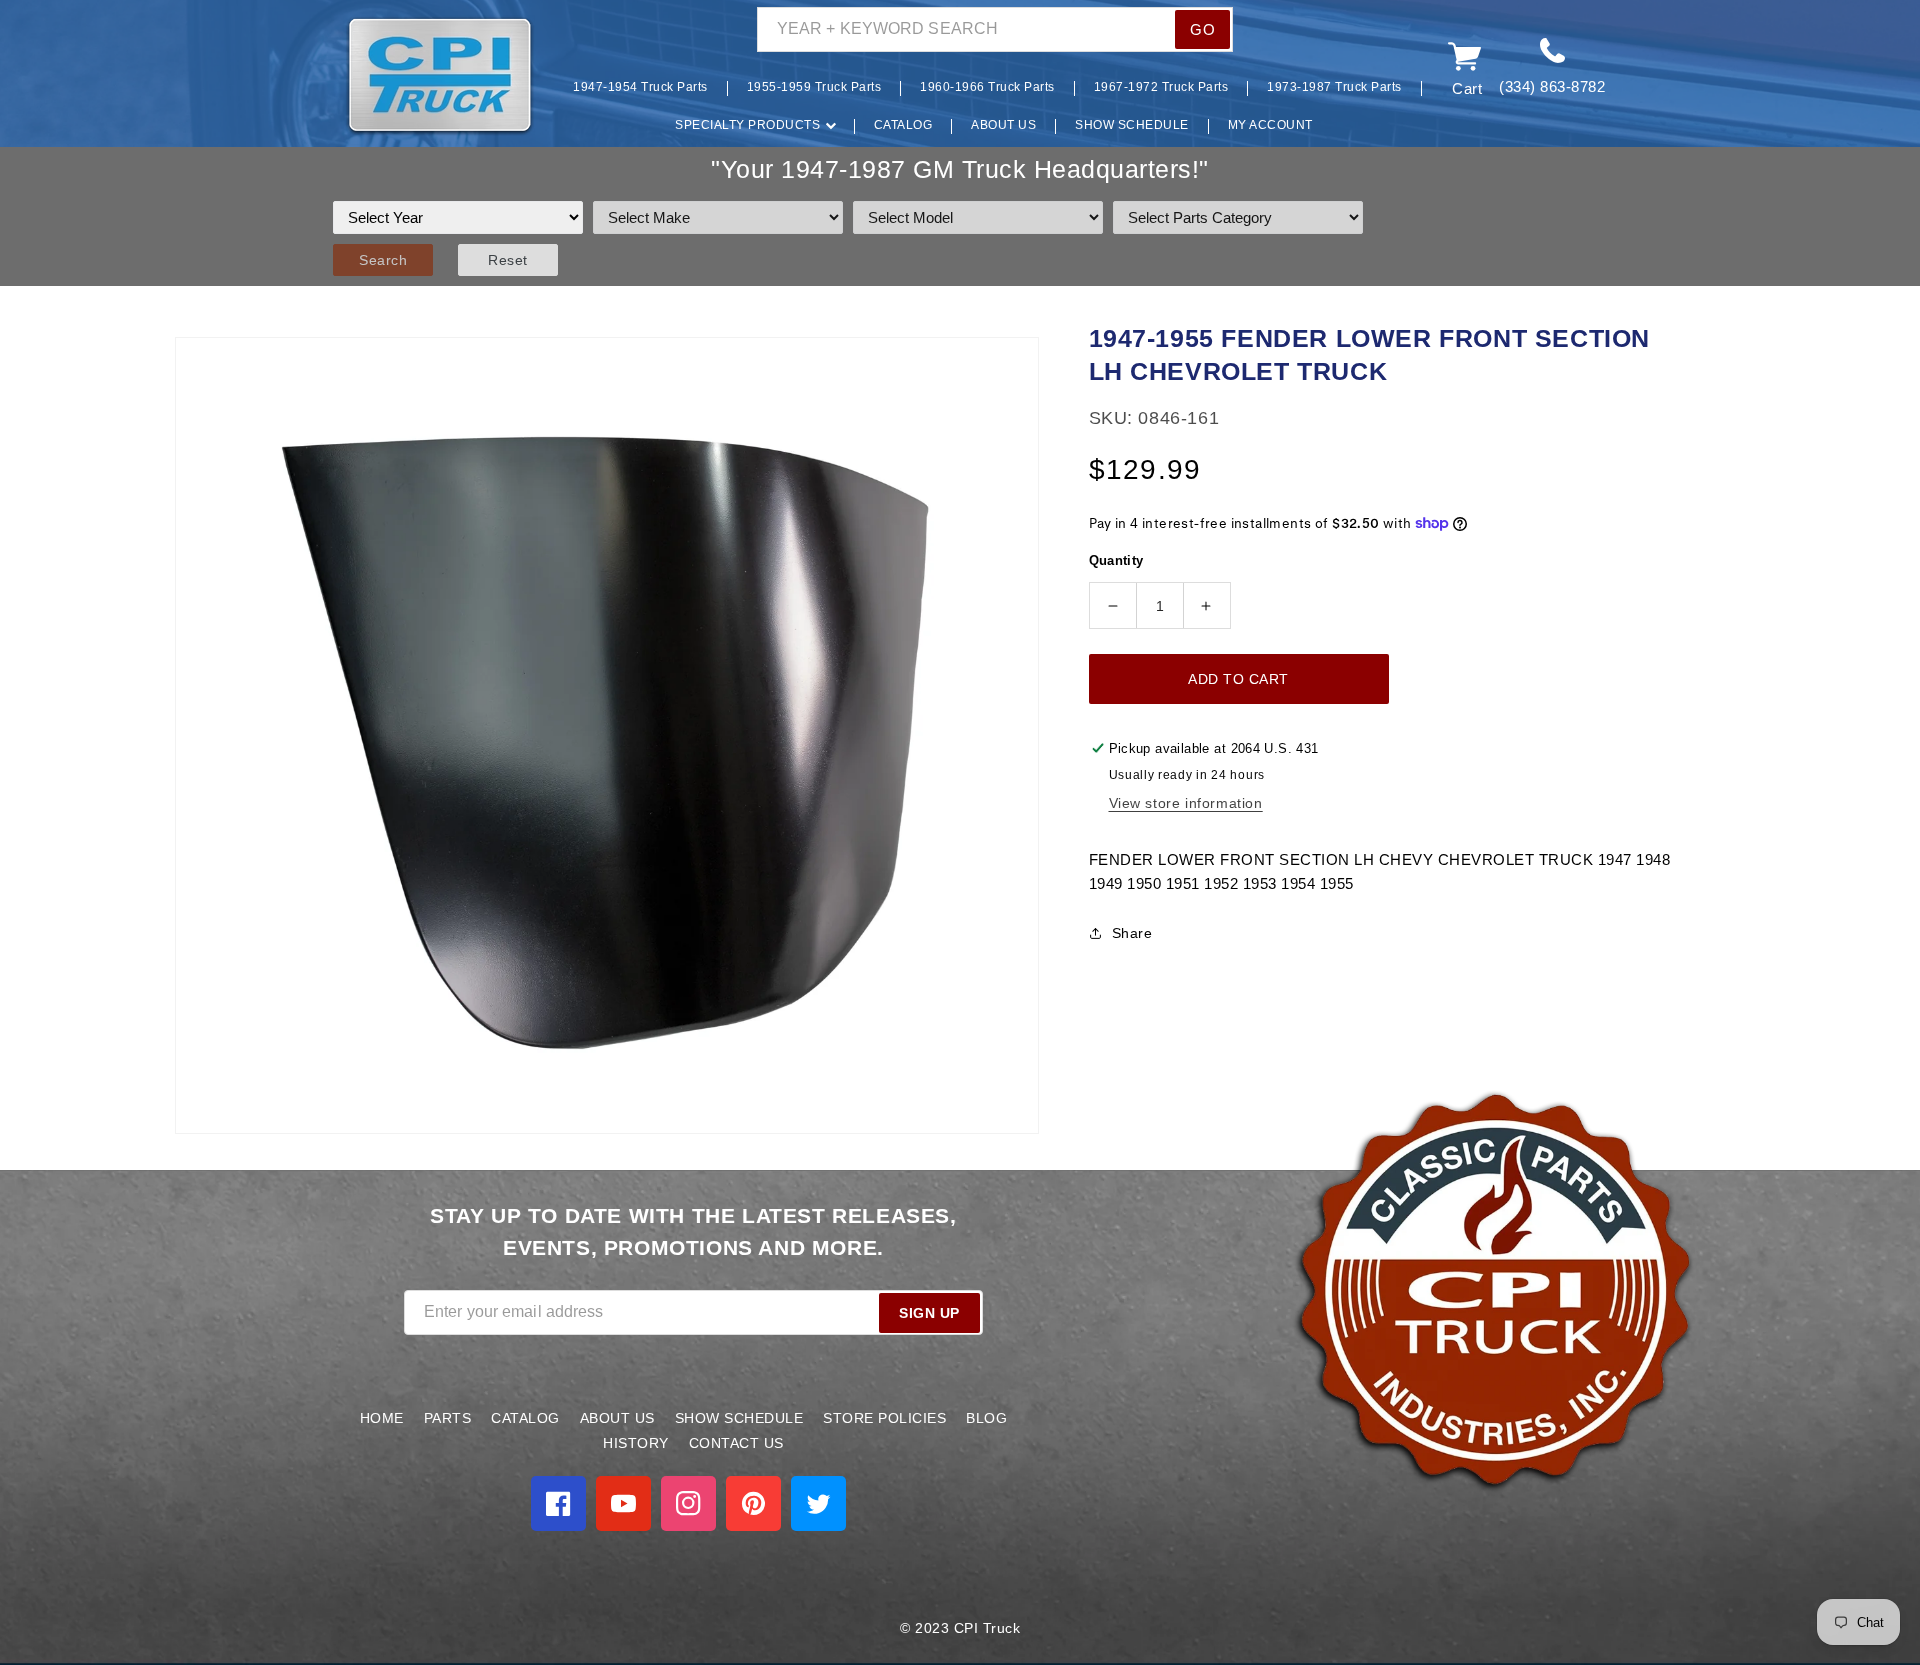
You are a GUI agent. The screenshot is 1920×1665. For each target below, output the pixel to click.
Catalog (525, 1418)
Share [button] (1132, 933)
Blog (986, 1418)
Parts (448, 1418)
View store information (1186, 803)
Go (1202, 29)
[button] (315, 76)
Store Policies (884, 1418)
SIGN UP (929, 1313)
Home (382, 1418)
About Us (617, 1418)
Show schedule (739, 1418)
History (636, 1443)
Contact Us (736, 1443)
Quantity (1116, 560)
